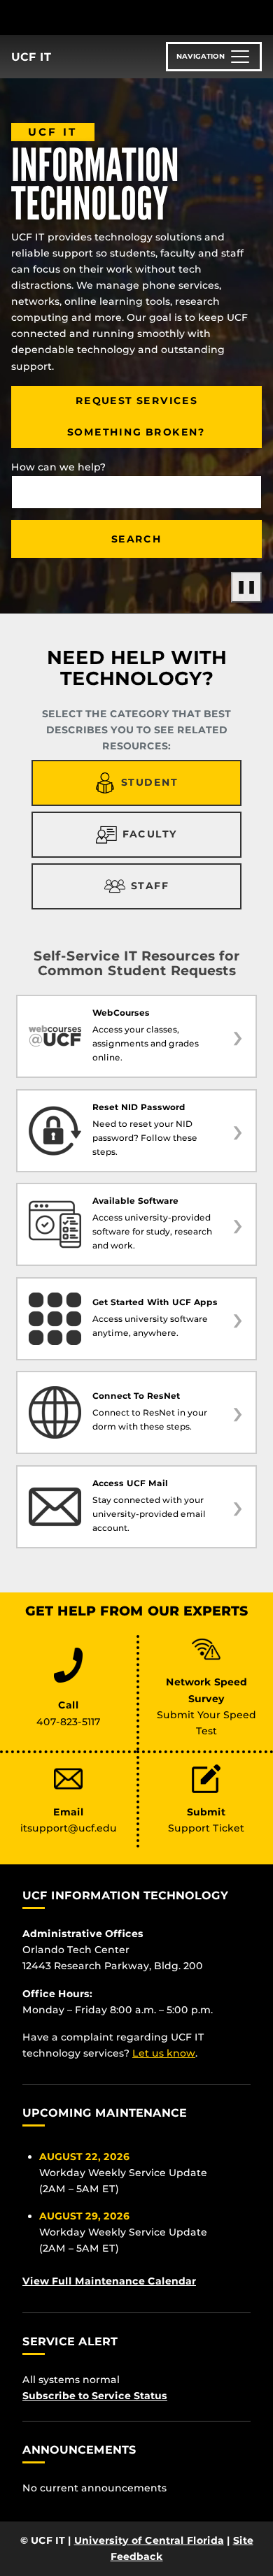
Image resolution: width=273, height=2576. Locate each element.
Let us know (164, 2053)
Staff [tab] (150, 886)
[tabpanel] (136, 1157)
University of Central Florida (149, 2540)
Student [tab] (150, 782)
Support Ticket (206, 1828)
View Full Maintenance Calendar (109, 2281)
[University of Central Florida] (106, 17)
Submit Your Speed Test (206, 1723)
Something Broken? (136, 432)
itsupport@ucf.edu (69, 1828)
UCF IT (31, 57)
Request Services (136, 401)
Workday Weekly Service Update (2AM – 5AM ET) (123, 2173)
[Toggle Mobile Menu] (259, 16)
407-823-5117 (69, 1722)
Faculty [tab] (150, 834)
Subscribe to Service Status (95, 2396)
